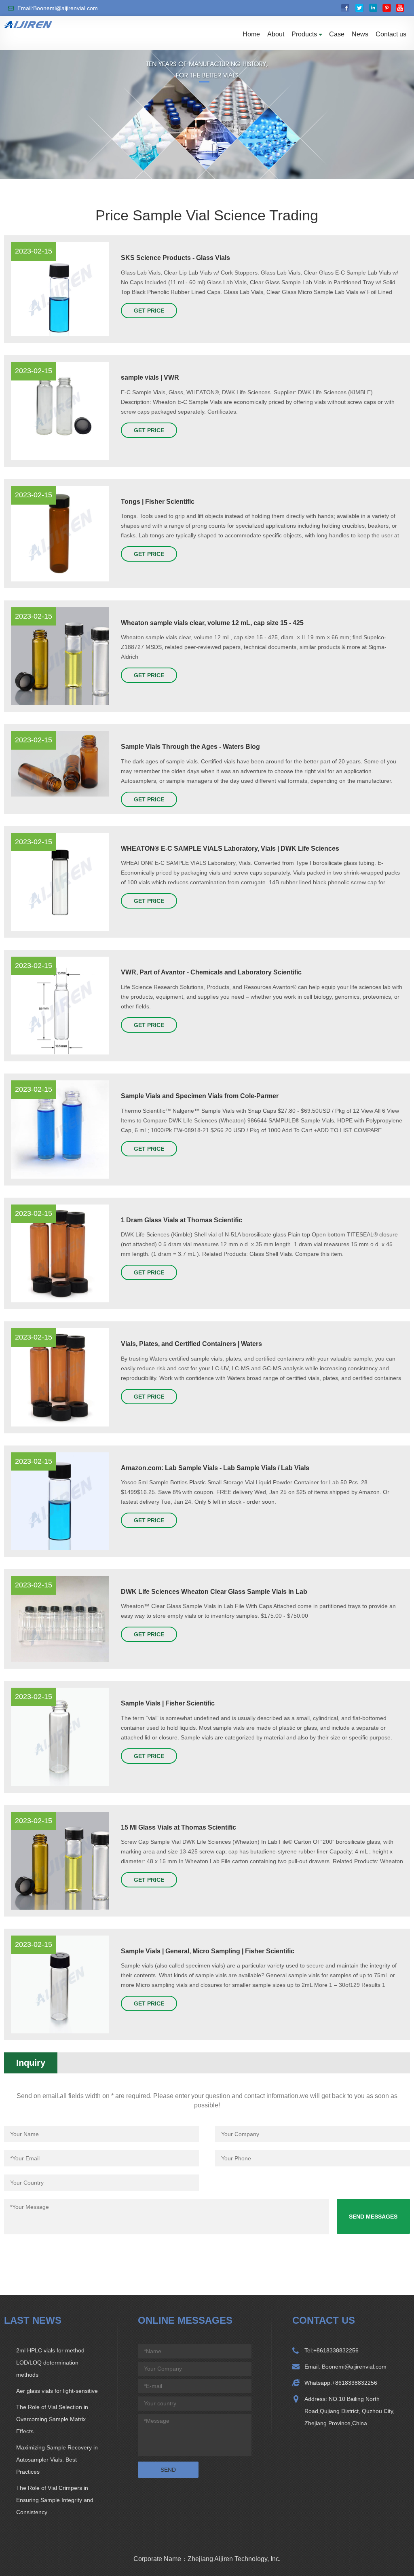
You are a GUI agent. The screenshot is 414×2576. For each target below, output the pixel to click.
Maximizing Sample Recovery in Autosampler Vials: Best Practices (57, 2460)
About (276, 34)
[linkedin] (373, 8)
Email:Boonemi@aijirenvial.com (58, 8)
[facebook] (345, 8)
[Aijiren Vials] (28, 24)
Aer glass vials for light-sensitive (57, 2391)
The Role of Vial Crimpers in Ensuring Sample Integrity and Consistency (55, 2500)
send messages (373, 2217)
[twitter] (359, 8)
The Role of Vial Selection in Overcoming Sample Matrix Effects (52, 2419)
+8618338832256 (336, 2350)
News (360, 34)
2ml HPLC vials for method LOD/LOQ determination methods (50, 2363)
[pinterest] (387, 8)
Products (304, 34)
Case (337, 34)
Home (251, 34)
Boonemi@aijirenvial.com (353, 2367)
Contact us (391, 34)
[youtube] (400, 8)
